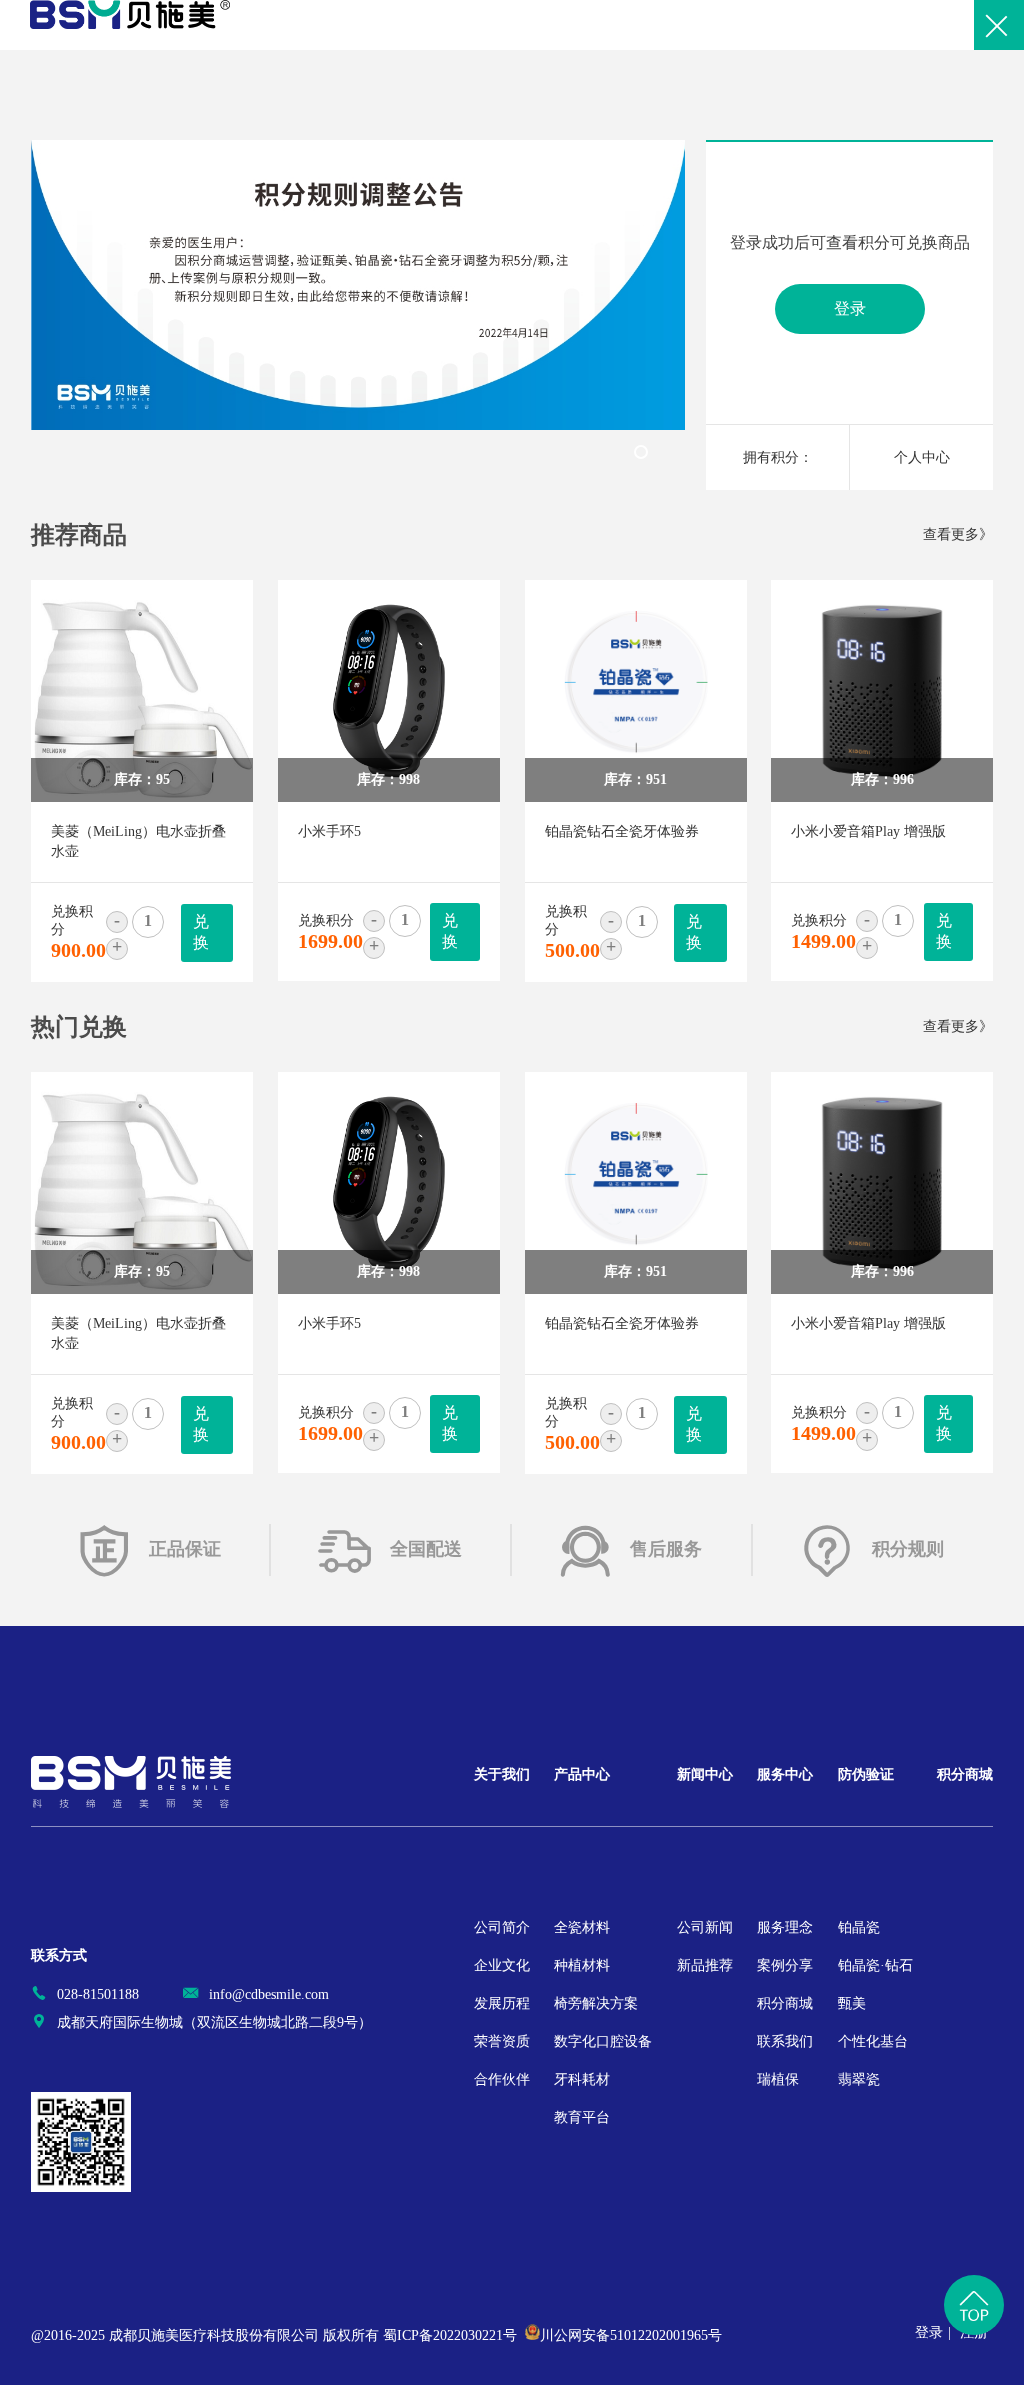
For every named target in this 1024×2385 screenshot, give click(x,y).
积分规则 (908, 1549)
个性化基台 (873, 2041)
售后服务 (666, 1549)
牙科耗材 (582, 2079)
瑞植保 (778, 2079)
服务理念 (785, 1927)
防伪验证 (866, 1774)
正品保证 (185, 1549)
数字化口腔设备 (603, 2041)
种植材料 (582, 1965)
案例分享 (785, 1965)
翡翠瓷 (859, 2079)
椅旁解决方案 (596, 2003)
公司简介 (502, 1927)
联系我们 (785, 2041)
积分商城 (785, 2003)
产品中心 (582, 1774)
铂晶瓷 (859, 1927)
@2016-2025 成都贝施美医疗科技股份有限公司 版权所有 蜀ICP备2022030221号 (274, 2335)
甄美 (852, 2003)
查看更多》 (958, 534)
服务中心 (785, 1774)
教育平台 (582, 2117)
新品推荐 (705, 1965)
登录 (850, 308)
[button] (641, 452)
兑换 (201, 932)
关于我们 (502, 1774)
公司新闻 (705, 1927)
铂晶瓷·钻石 (875, 1965)
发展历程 (502, 2003)
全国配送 (426, 1549)
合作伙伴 (502, 2079)
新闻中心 (705, 1774)
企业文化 (502, 1965)
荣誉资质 (502, 2041)
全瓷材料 (582, 1927)
